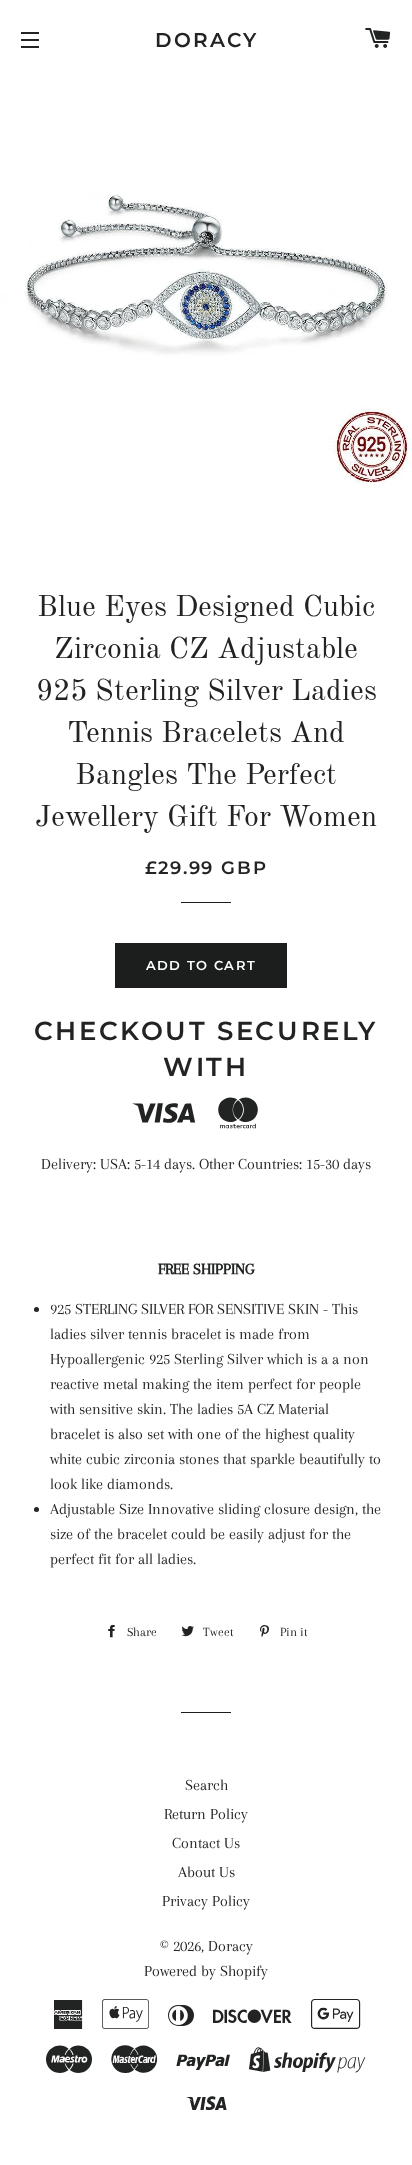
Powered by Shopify (206, 1971)
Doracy (206, 40)
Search (206, 1785)
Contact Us (206, 1843)
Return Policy (206, 1814)
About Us (206, 1872)
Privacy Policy (206, 1901)
